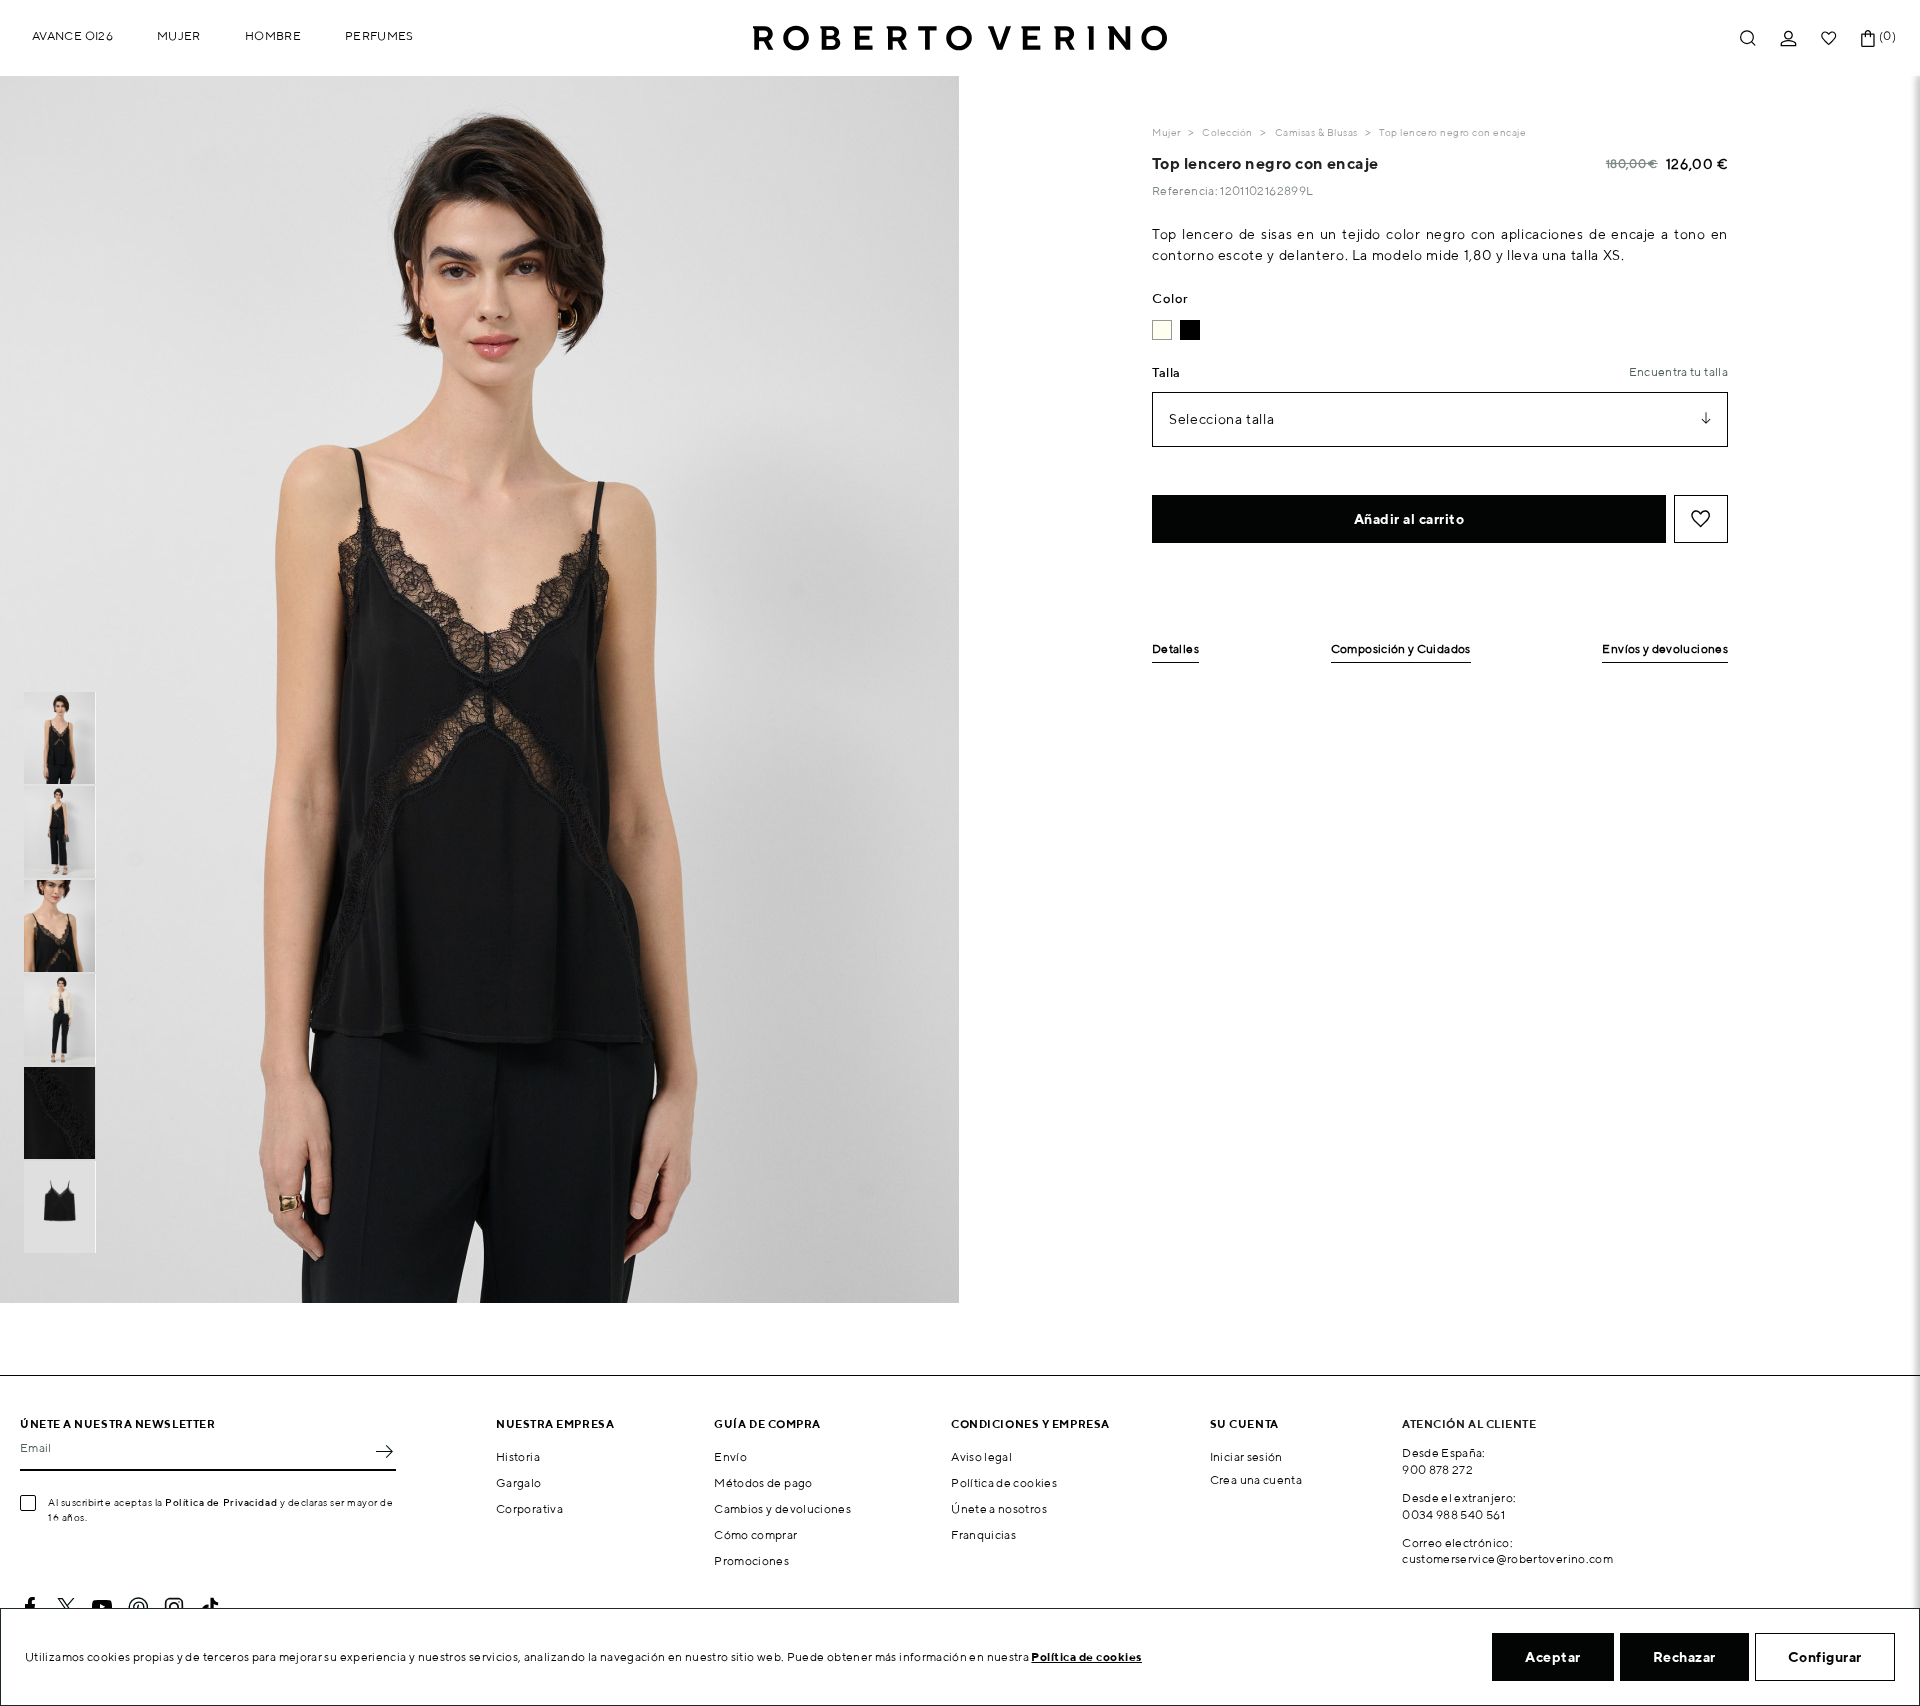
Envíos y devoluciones (1665, 649)
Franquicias (983, 1534)
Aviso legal (981, 1456)
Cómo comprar (755, 1534)
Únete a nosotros (999, 1508)
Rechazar (1684, 1657)
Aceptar (1553, 1657)
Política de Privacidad (221, 1502)
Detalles (1175, 649)
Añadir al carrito (1409, 519)
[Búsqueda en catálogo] (1748, 38)
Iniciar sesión (1246, 1456)
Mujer (179, 35)
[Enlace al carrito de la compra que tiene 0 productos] (1868, 38)
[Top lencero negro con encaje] (1190, 330)
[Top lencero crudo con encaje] (1162, 330)
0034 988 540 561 (1453, 1514)
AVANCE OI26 (72, 35)
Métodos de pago (763, 1482)
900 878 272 (1437, 1469)
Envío (730, 1456)
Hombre (273, 35)
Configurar (1825, 1657)
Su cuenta (1244, 1423)
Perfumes (379, 35)
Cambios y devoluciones (782, 1508)
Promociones (751, 1560)
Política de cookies (1004, 1482)
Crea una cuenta (1256, 1479)
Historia (518, 1456)
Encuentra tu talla (1678, 371)
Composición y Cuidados (1401, 649)
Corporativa (529, 1508)
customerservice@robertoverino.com (1507, 1558)
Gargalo (519, 1482)
